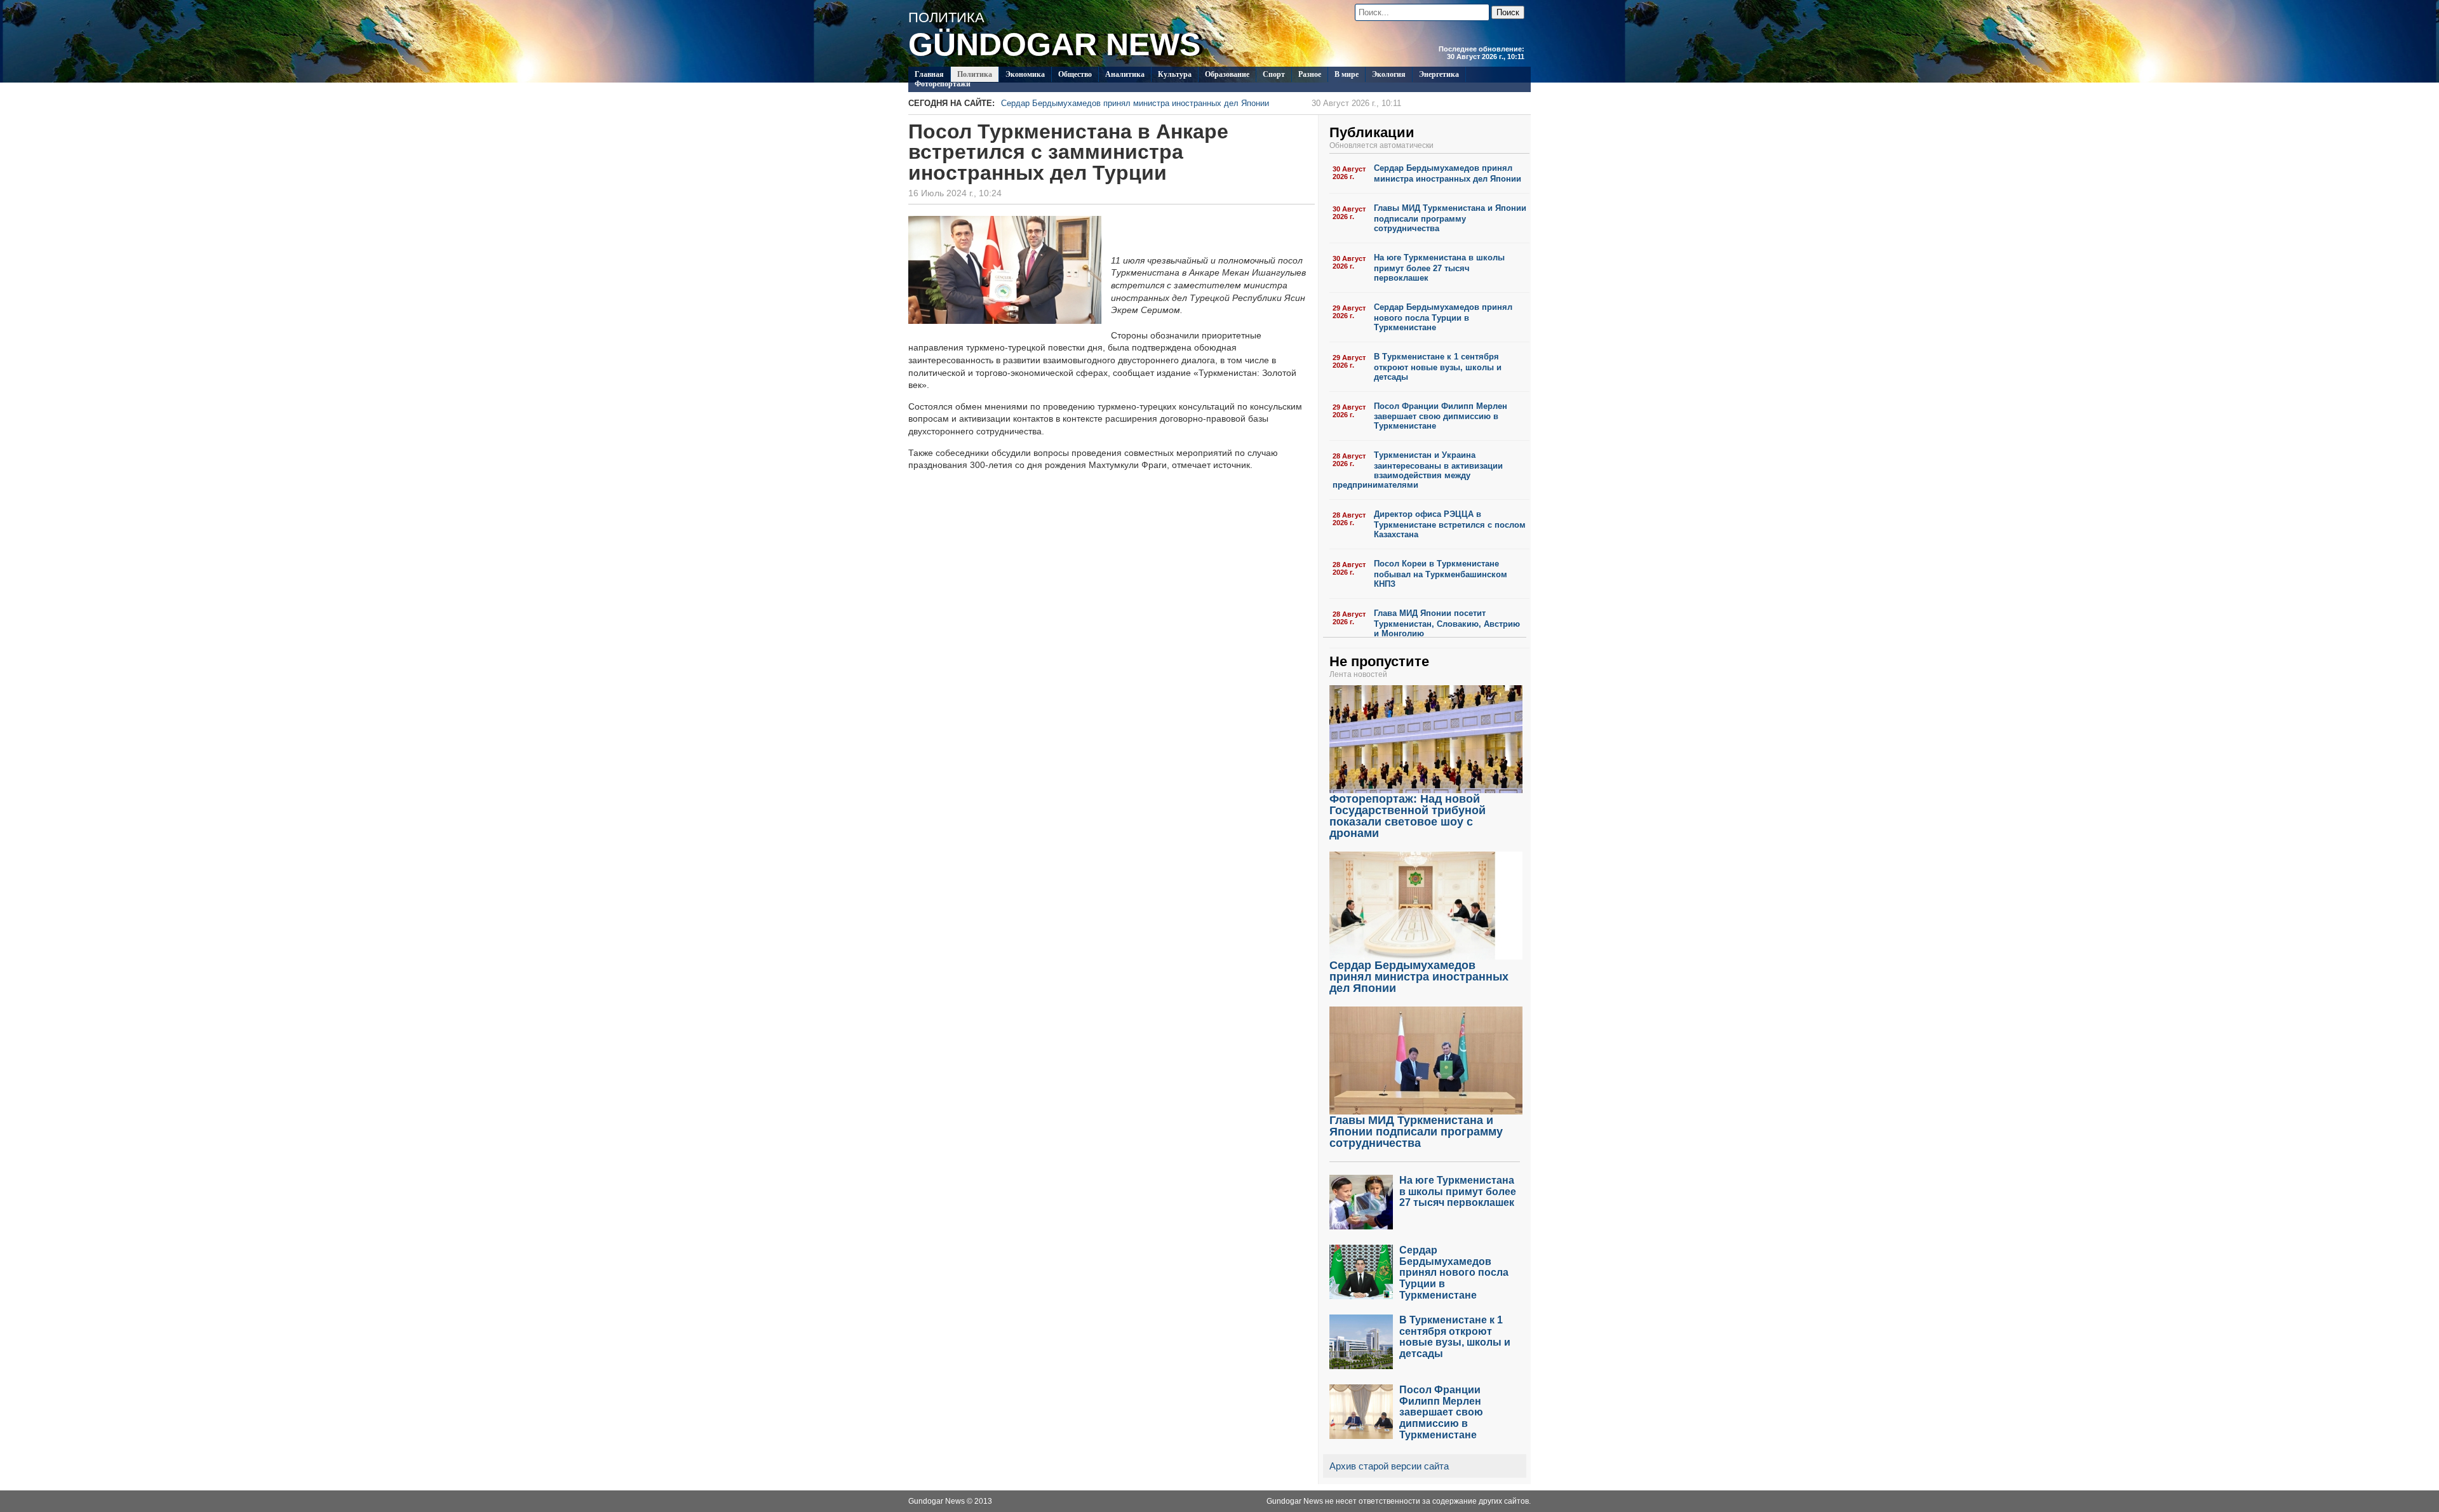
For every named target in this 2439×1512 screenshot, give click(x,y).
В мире (1347, 74)
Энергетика (1439, 74)
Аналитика (1125, 74)
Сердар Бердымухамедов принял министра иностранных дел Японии (1201, 103)
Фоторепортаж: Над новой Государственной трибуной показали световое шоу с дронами (1408, 816)
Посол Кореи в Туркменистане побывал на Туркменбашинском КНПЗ (1441, 574)
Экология (1389, 74)
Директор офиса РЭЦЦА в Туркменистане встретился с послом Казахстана (1450, 524)
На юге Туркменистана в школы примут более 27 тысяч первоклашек (1439, 268)
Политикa (975, 74)
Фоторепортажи (943, 84)
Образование (1227, 74)
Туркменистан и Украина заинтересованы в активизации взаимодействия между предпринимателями (1418, 470)
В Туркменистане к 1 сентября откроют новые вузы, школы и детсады (1438, 367)
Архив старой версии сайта (1389, 1466)
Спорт (1274, 74)
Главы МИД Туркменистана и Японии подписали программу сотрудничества (1450, 218)
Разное (1310, 74)
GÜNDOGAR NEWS (1054, 44)
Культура (1175, 74)
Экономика (1025, 74)
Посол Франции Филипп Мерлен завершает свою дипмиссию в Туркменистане (1441, 416)
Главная (929, 74)
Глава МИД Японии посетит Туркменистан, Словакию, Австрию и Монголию (1447, 623)
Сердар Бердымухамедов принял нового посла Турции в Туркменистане (1443, 317)
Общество (1075, 74)
